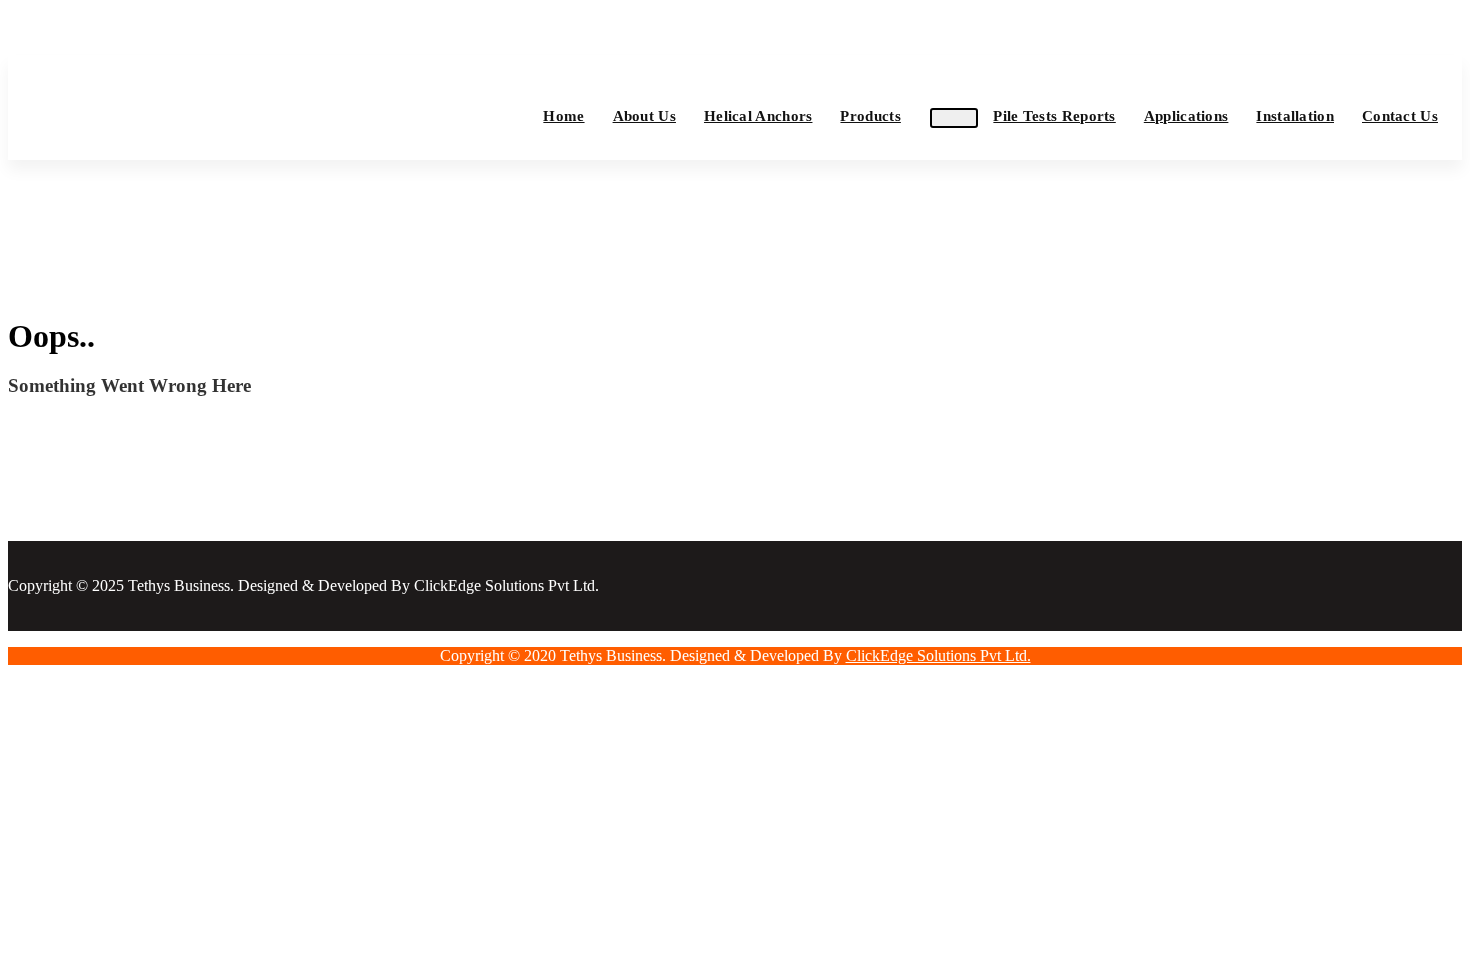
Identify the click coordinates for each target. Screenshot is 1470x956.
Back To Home (86, 438)
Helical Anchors (758, 116)
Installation (1295, 116)
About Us (644, 116)
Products (870, 116)
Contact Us (1400, 116)
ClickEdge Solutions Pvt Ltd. (938, 655)
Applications (1186, 116)
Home (563, 116)
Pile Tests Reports (1054, 116)
